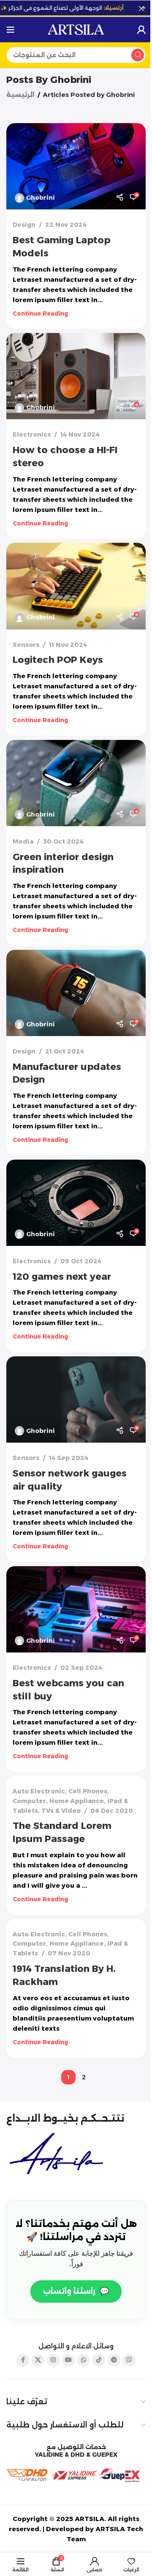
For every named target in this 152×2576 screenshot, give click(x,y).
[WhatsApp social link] (84, 2360)
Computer (29, 1801)
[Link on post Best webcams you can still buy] (76, 1609)
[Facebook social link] (23, 2360)
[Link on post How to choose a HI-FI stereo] (76, 376)
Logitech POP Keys (58, 660)
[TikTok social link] (99, 2360)
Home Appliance (77, 1801)
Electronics (32, 434)
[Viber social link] (129, 2360)
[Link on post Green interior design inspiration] (76, 783)
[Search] (138, 55)
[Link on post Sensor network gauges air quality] (76, 1399)
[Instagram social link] (53, 2360)
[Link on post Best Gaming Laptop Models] (76, 166)
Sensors (26, 645)
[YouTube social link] (68, 2360)
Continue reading (40, 313)
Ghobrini (71, 80)
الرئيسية (20, 95)
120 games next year (62, 1277)
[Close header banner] (141, 8)
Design (24, 225)
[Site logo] (76, 29)
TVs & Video (61, 1811)
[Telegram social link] (114, 2360)
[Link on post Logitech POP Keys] (76, 586)
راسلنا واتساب (76, 2291)
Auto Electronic (39, 1791)
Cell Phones (88, 1791)
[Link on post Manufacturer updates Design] (76, 993)
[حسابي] (141, 30)
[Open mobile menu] (11, 30)
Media (23, 841)
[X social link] (38, 2360)
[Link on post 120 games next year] (76, 1203)
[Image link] (59, 2155)
